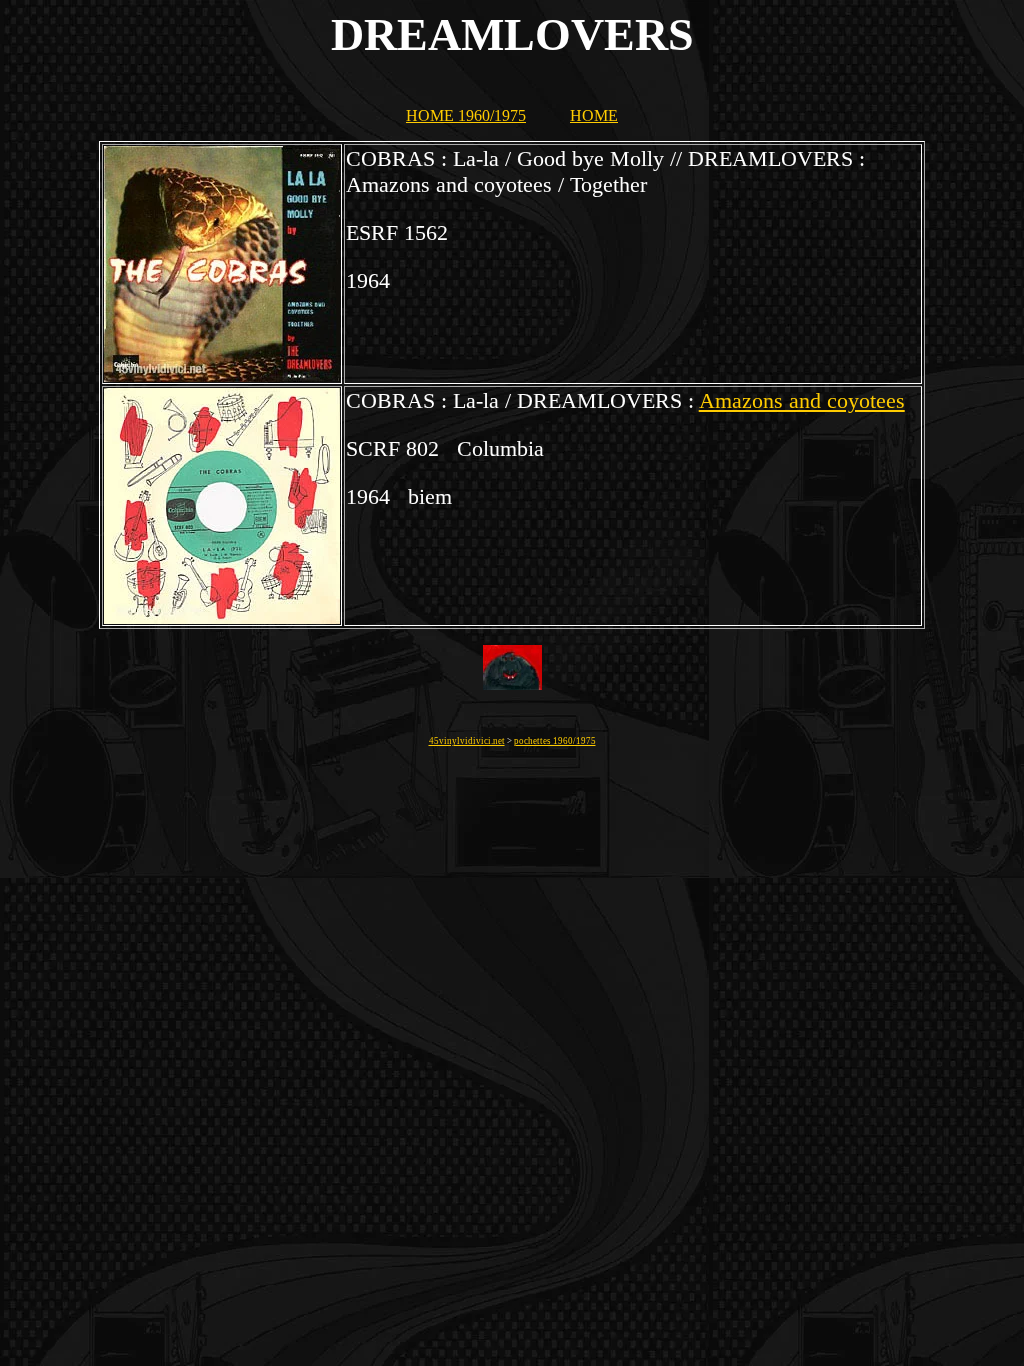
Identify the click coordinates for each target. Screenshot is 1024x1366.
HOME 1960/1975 (466, 115)
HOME (594, 115)
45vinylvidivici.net (467, 741)
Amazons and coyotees (802, 400)
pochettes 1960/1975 (555, 741)
